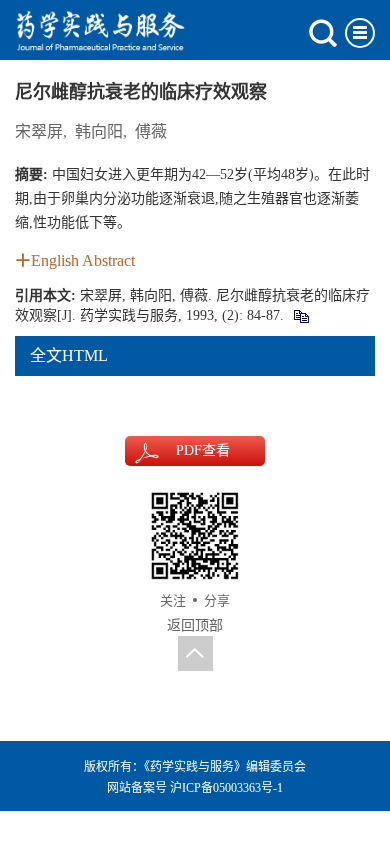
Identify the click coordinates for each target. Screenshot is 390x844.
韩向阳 (99, 131)
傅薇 (151, 131)
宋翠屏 (39, 131)
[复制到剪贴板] (300, 315)
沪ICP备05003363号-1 (226, 788)
